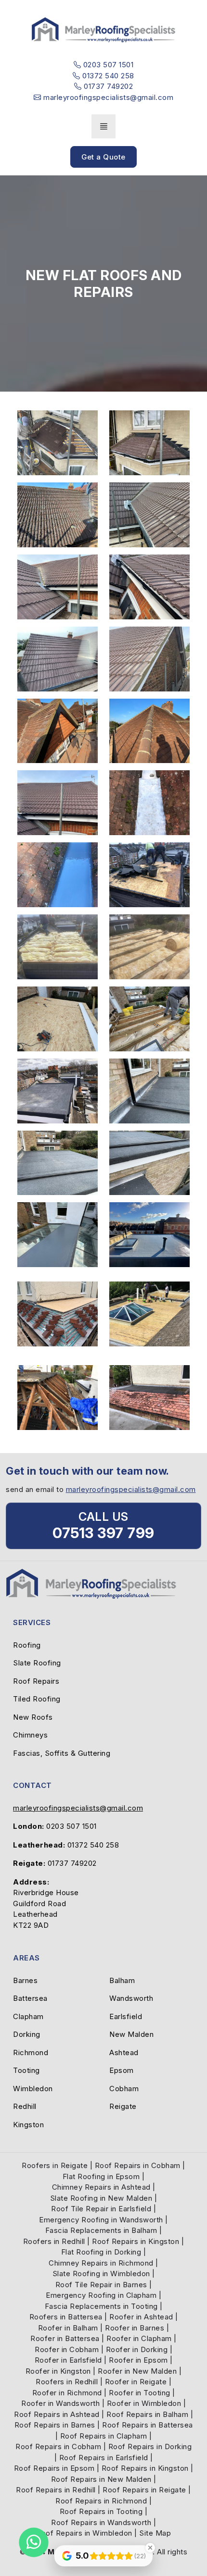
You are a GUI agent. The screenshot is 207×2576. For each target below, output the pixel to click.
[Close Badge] (150, 2548)
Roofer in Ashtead (141, 2317)
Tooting (26, 2070)
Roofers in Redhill (54, 2241)
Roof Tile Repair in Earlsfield (101, 2209)
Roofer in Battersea (65, 2338)
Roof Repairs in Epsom (54, 2468)
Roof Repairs (36, 1681)
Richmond (31, 2052)
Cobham (124, 2089)
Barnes (25, 1980)
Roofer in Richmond (67, 2393)
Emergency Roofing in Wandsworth (101, 2220)
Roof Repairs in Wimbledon (84, 2533)
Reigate (123, 2106)
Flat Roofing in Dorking (101, 2252)
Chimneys (30, 1735)
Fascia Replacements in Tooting (101, 2306)
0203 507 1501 (71, 1826)
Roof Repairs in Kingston (136, 2241)
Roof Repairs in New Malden (101, 2479)
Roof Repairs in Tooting (101, 2511)
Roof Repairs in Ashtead (57, 2414)
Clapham (28, 2016)
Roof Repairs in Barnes (55, 2425)
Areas (26, 1958)
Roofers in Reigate (55, 2165)
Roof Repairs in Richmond (101, 2501)
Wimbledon (33, 2089)
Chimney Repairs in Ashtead (101, 2187)
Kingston (28, 2125)
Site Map (155, 2533)
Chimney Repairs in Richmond (101, 2263)
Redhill (25, 2106)
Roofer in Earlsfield (68, 2360)
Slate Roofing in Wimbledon (101, 2274)
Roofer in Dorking (137, 2349)
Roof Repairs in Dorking (150, 2447)
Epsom (122, 2070)
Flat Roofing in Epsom (101, 2176)
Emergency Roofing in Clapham (101, 2295)
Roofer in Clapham (139, 2338)
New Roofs (33, 1717)
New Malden (131, 2034)
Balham (122, 1980)
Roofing (27, 1645)
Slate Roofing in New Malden (101, 2198)
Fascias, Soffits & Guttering (62, 1753)
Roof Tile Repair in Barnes (101, 2285)
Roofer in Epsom (138, 2360)
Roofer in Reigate (136, 2382)
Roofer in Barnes (135, 2328)
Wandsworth (131, 1998)
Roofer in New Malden (137, 2371)
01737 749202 (72, 1863)
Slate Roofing (37, 1663)
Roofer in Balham (68, 2328)
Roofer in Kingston (58, 2371)
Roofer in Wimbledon (144, 2403)
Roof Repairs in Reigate (144, 2490)
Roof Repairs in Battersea (148, 2425)
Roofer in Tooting (140, 2393)
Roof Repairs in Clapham (104, 2436)
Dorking (27, 2034)
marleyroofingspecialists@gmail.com (131, 1489)
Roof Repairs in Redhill (56, 2490)
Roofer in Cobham (67, 2349)
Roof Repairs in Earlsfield (104, 2458)
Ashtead (124, 2052)
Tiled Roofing (37, 1699)
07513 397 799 (103, 1533)
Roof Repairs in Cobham (138, 2165)
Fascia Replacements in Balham (101, 2230)
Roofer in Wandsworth (60, 2403)
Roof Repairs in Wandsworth (101, 2522)
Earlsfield (126, 2016)
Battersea (30, 1998)
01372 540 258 (93, 1845)
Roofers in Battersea (66, 2317)
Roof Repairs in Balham (147, 2414)
